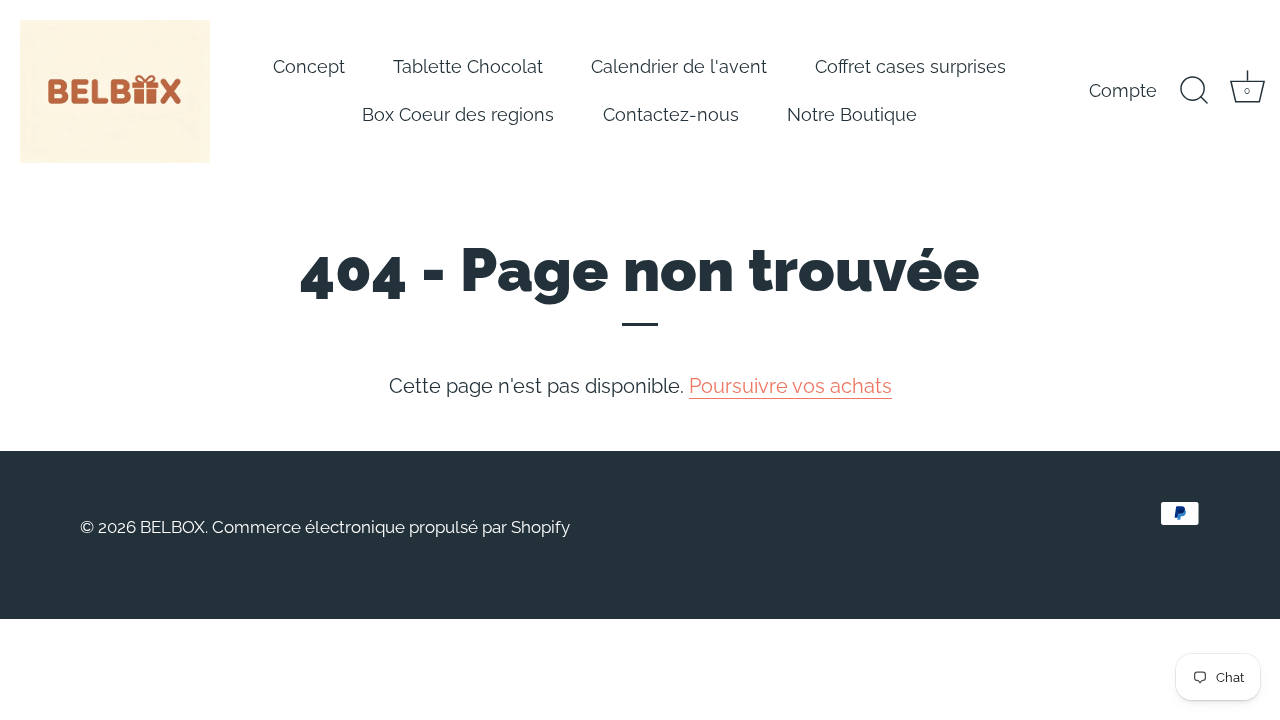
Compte (1123, 90)
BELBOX (172, 527)
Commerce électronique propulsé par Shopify (391, 527)
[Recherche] (1194, 91)
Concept (309, 66)
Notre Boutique (852, 114)
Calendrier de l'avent (679, 66)
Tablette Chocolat (468, 66)
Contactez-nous (671, 114)
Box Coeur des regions (458, 114)
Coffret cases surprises (910, 66)
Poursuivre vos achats (790, 386)
